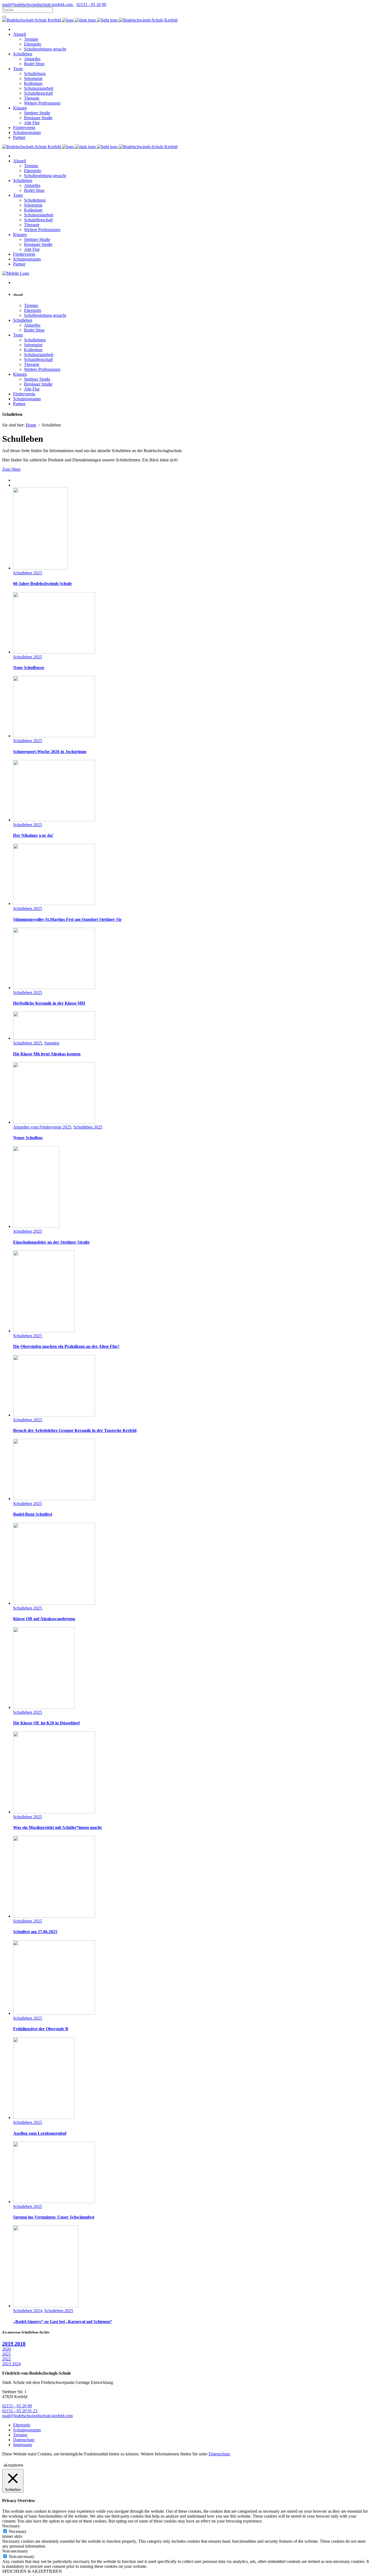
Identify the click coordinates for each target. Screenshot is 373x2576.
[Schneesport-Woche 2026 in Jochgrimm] (54, 736)
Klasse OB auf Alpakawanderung (44, 1619)
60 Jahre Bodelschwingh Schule (42, 583)
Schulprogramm (27, 2430)
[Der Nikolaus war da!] (54, 820)
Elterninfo (22, 2425)
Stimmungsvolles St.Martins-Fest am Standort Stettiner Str (67, 919)
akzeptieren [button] (13, 2465)
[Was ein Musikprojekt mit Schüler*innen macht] (54, 1812)
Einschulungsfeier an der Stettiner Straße (51, 1242)
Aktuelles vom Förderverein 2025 (42, 1127)
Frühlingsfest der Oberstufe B (41, 2029)
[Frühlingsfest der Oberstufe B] (54, 2013)
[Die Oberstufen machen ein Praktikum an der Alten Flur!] (44, 1331)
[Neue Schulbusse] (54, 652)
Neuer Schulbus (28, 1138)
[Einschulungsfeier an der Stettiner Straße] (36, 1226)
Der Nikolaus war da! (33, 835)
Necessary (18, 2531)
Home (31, 425)
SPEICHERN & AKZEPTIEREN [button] (32, 2571)
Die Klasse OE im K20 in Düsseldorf (46, 1723)
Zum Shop (11, 469)
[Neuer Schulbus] (54, 1122)
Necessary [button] (11, 2526)
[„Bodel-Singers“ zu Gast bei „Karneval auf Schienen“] (46, 2306)
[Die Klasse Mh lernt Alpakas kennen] (54, 1038)
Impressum (23, 2445)
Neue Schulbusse (29, 668)
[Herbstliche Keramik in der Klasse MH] (54, 988)
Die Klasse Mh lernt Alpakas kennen (47, 1054)
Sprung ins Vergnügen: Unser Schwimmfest (54, 2217)
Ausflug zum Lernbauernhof (40, 2133)
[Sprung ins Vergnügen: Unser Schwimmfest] (54, 2202)
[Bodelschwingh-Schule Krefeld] (32, 20)
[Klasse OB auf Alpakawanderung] (54, 1603)
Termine (20, 2435)
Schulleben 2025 (28, 573)
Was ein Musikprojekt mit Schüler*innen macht (57, 1827)
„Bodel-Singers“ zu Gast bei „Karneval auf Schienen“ (63, 2322)
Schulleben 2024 (28, 2311)
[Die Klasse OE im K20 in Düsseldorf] (44, 1707)
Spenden (52, 1043)
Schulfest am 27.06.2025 (35, 1932)
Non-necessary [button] (15, 2551)
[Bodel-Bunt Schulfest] (54, 1499)
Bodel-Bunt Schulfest (33, 1514)
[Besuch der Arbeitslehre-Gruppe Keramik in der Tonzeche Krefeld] (54, 1415)
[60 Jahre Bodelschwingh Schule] (40, 568)
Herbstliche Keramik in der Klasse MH (49, 1003)
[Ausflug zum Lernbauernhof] (44, 2117)
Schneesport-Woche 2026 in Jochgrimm (50, 752)
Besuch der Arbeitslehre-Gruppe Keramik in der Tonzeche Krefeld (75, 1430)
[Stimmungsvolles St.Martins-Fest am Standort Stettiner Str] (54, 904)
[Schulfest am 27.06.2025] (54, 1916)
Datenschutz (24, 2440)
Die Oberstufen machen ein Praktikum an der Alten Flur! (66, 1346)
